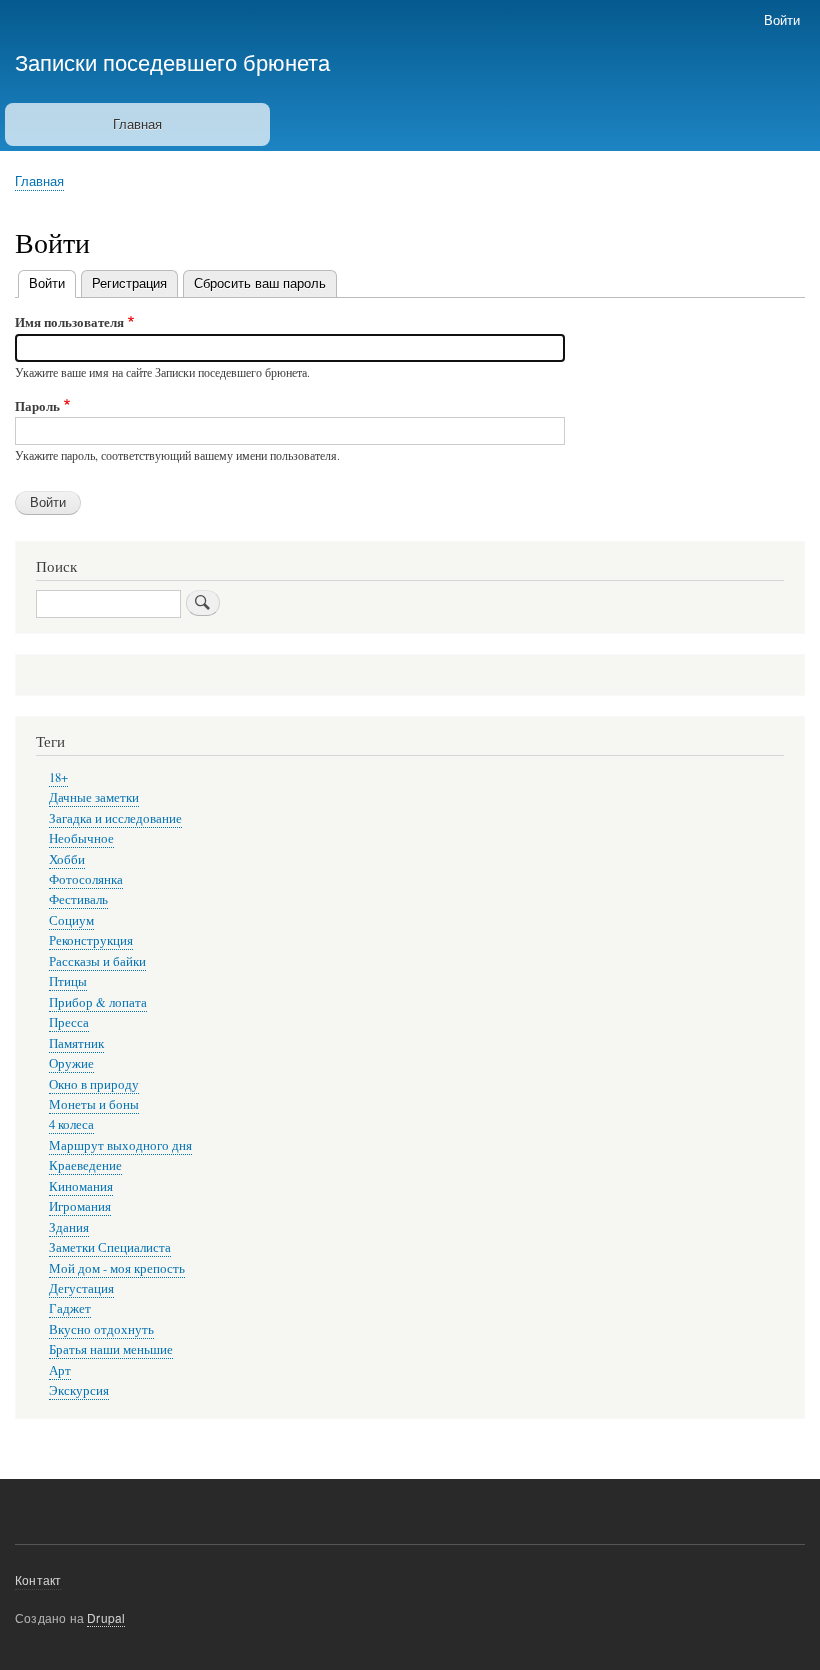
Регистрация (129, 282)
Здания (69, 1227)
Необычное (81, 838)
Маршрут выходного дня (120, 1145)
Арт (60, 1370)
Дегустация (81, 1288)
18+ (58, 777)
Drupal (106, 1617)
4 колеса (71, 1124)
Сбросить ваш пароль (260, 282)
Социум (71, 920)
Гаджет (70, 1308)
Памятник (76, 1043)
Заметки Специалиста (110, 1247)
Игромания (80, 1206)
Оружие (71, 1063)
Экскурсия (79, 1390)
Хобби (67, 859)
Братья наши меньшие (111, 1349)
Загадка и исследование (115, 818)
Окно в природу (94, 1084)
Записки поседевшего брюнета (172, 61)
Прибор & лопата (98, 1002)
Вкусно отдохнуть (101, 1329)
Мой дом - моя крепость (117, 1268)
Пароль (37, 405)
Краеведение (85, 1165)
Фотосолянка (86, 879)
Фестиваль (78, 899)
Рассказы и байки (97, 961)
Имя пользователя (69, 321)
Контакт (38, 1579)
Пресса (69, 1022)
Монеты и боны (94, 1104)
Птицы (68, 981)
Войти (782, 19)
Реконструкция (91, 940)
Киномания (81, 1186)
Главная (137, 123)
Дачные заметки (94, 797)
